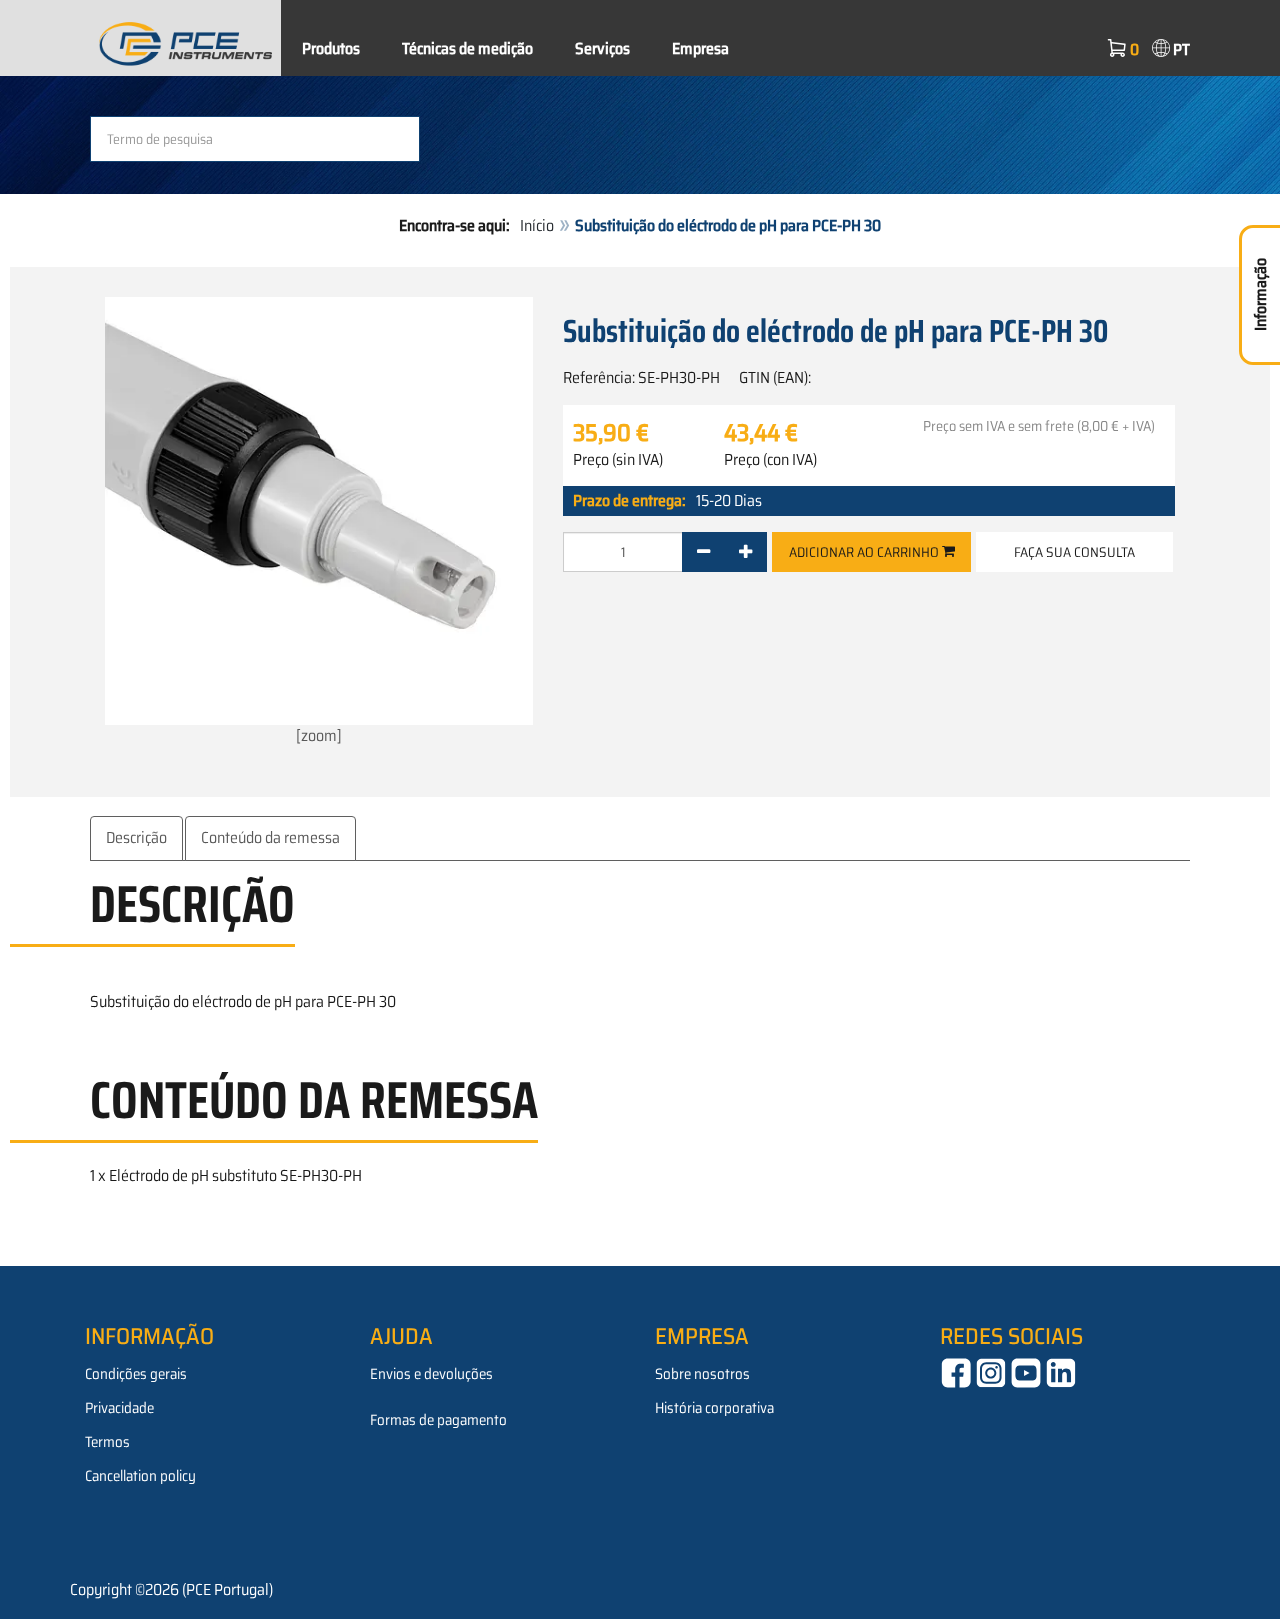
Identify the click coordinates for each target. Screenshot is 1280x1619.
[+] (745, 552)
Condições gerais (136, 1374)
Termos (107, 1442)
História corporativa (714, 1408)
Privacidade (119, 1408)
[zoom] (319, 735)
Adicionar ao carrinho (865, 552)
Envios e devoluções (431, 1374)
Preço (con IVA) (770, 460)
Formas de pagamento (438, 1420)
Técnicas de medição (467, 48)
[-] (703, 552)
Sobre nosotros (702, 1374)
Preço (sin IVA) (618, 460)
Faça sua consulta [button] (1074, 552)
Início (537, 225)
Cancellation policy (140, 1476)
